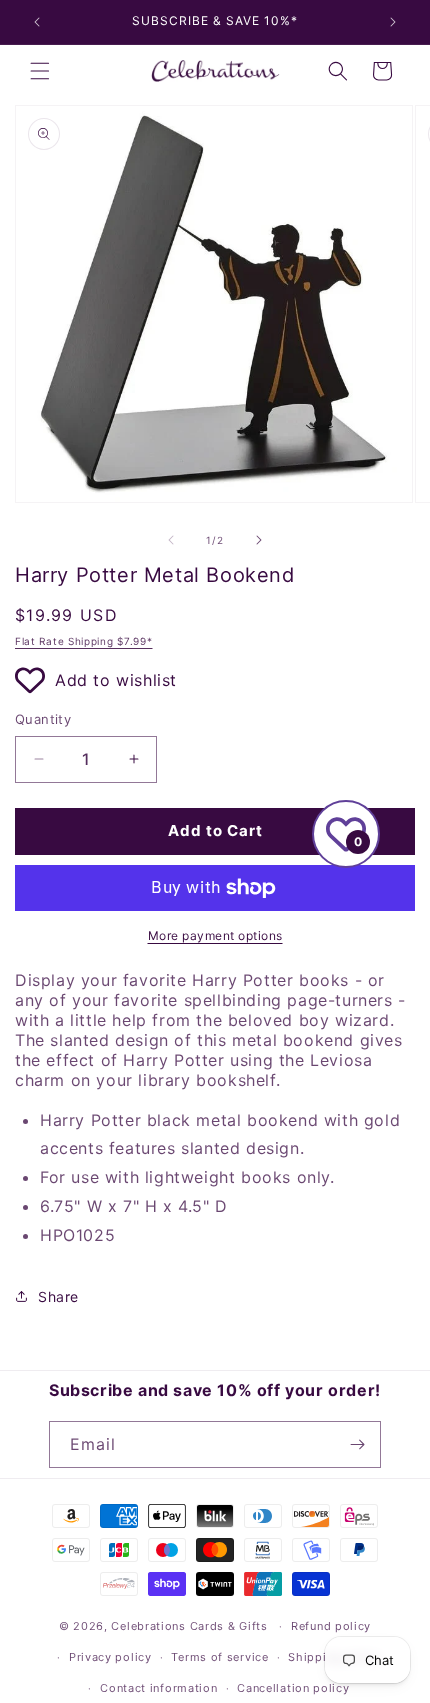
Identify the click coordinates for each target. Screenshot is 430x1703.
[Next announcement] (393, 22)
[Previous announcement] (37, 22)
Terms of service (219, 1657)
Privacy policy (110, 1657)
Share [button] (58, 1296)
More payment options (215, 935)
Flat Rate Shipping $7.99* (84, 641)
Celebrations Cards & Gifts (189, 1626)
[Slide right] (259, 540)
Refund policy (331, 1626)
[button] (40, 71)
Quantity (43, 719)
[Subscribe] (358, 1444)
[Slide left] (171, 540)
